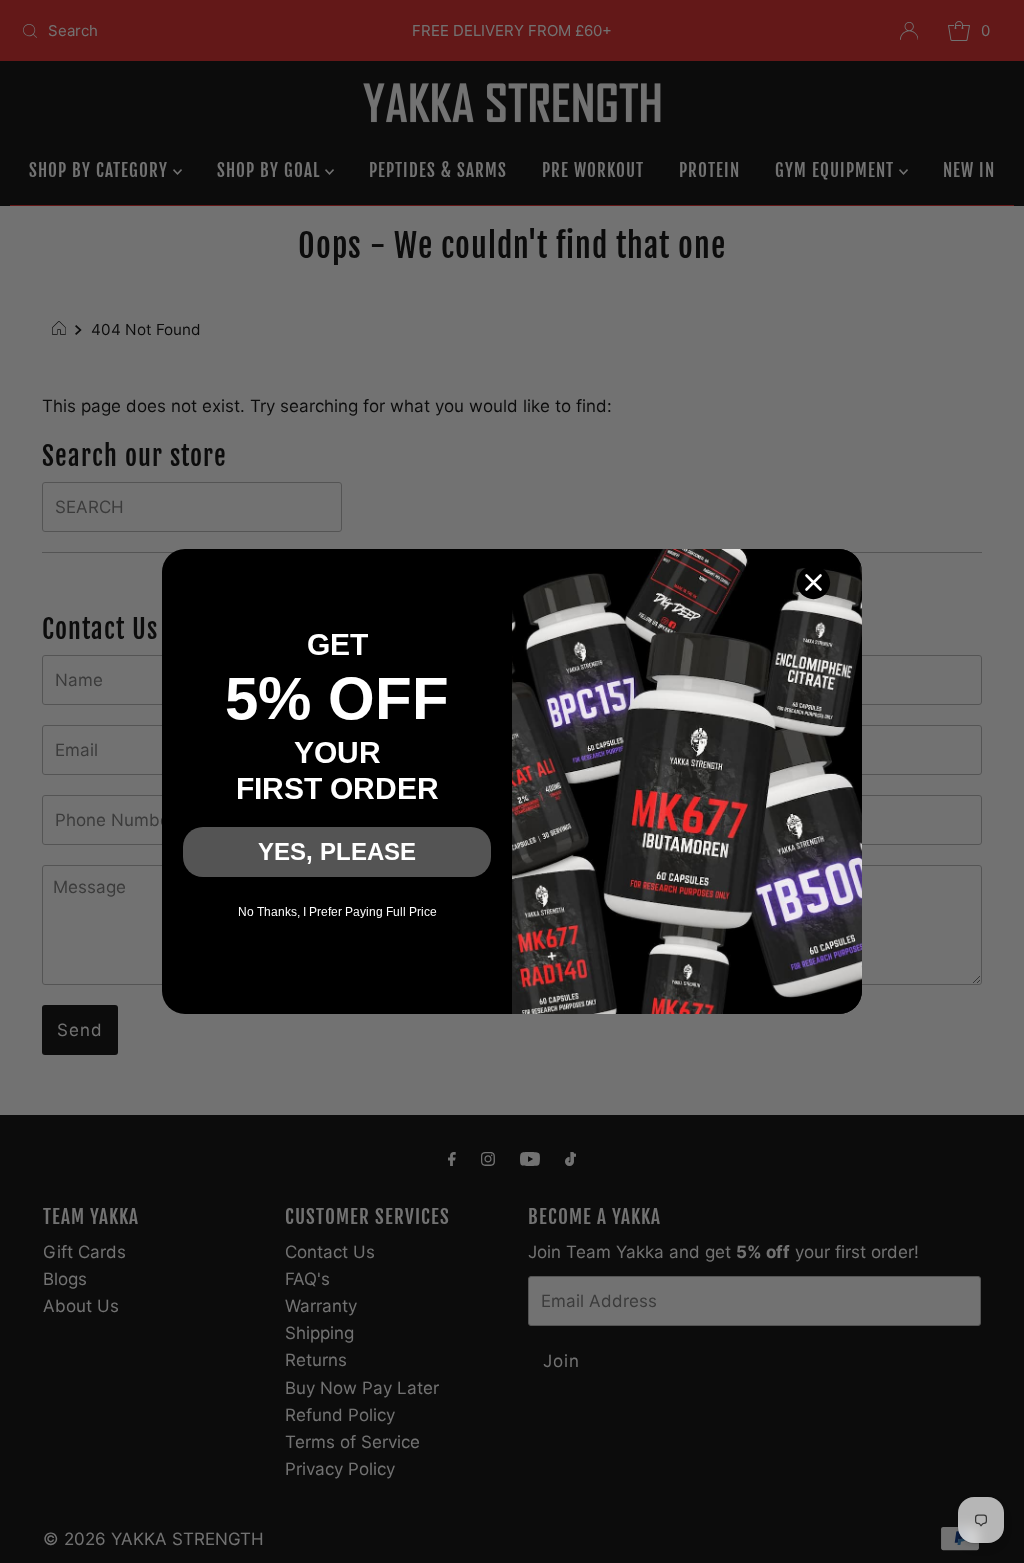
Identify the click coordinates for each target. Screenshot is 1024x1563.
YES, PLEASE (337, 851)
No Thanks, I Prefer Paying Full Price (337, 912)
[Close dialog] (813, 582)
